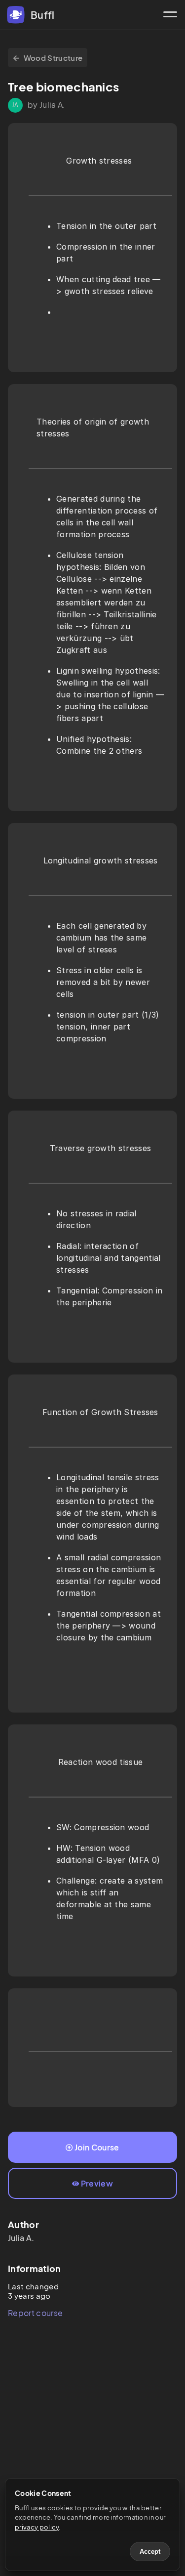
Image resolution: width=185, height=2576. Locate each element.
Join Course (97, 2147)
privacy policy (37, 2527)
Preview (97, 2183)
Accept (150, 2552)
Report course (35, 2313)
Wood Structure (53, 58)
